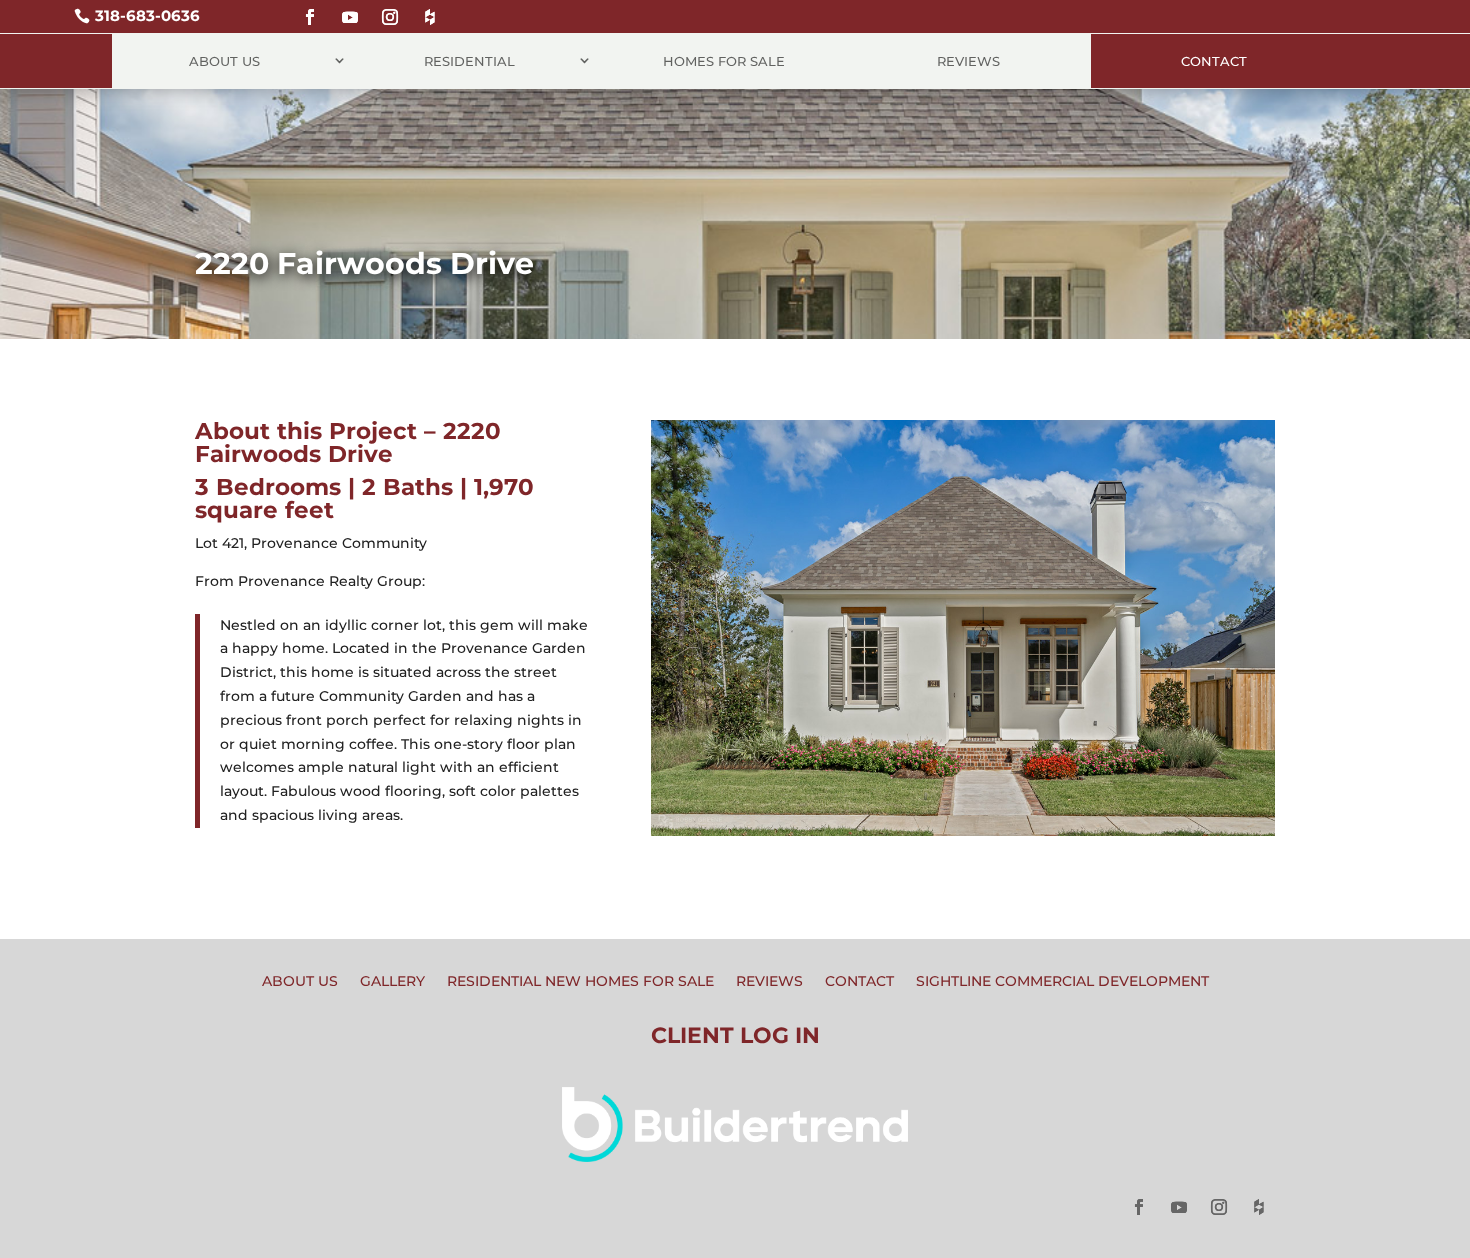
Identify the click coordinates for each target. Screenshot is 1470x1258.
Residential (469, 61)
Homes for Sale (724, 61)
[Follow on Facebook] (310, 8)
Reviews (968, 61)
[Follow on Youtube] (350, 8)
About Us (224, 61)
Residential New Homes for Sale (580, 982)
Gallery (392, 982)
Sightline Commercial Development (1062, 982)
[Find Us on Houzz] (430, 8)
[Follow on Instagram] (390, 8)
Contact (1214, 61)
